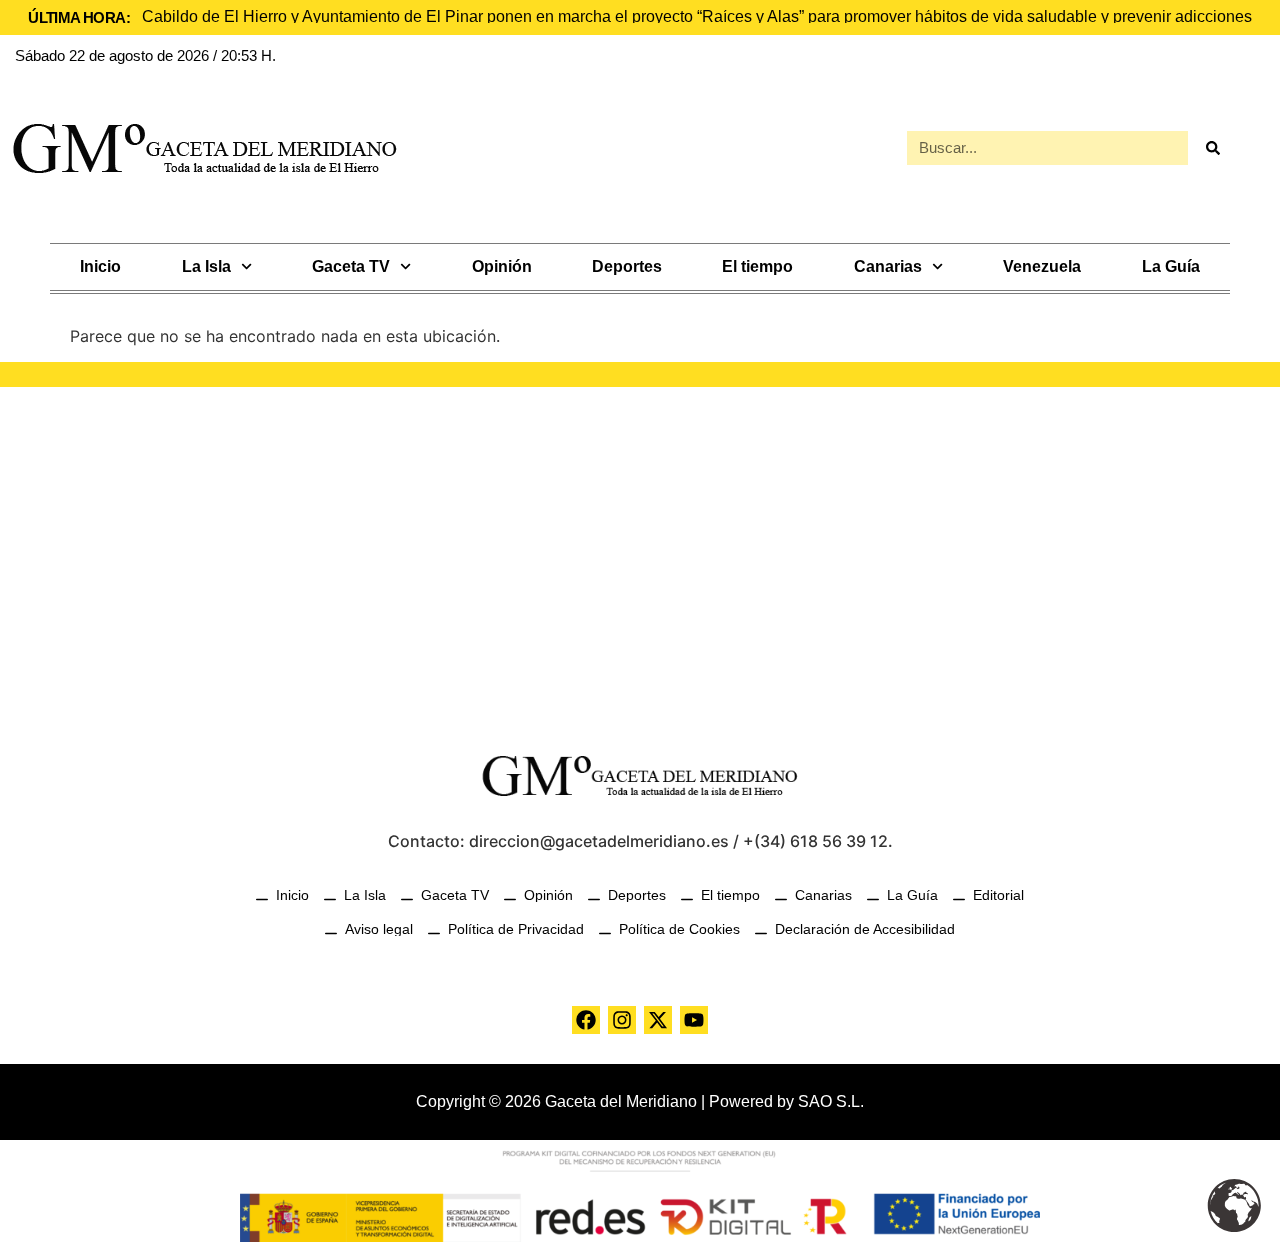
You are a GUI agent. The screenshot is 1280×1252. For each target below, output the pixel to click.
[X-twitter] (658, 1020)
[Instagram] (622, 1020)
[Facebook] (586, 1020)
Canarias (888, 266)
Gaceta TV (351, 266)
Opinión (502, 266)
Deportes (627, 266)
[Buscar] (1213, 148)
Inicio (100, 266)
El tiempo (757, 266)
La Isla (206, 266)
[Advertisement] (640, 557)
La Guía (1171, 266)
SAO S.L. (831, 1101)
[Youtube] (694, 1020)
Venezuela (1042, 266)
